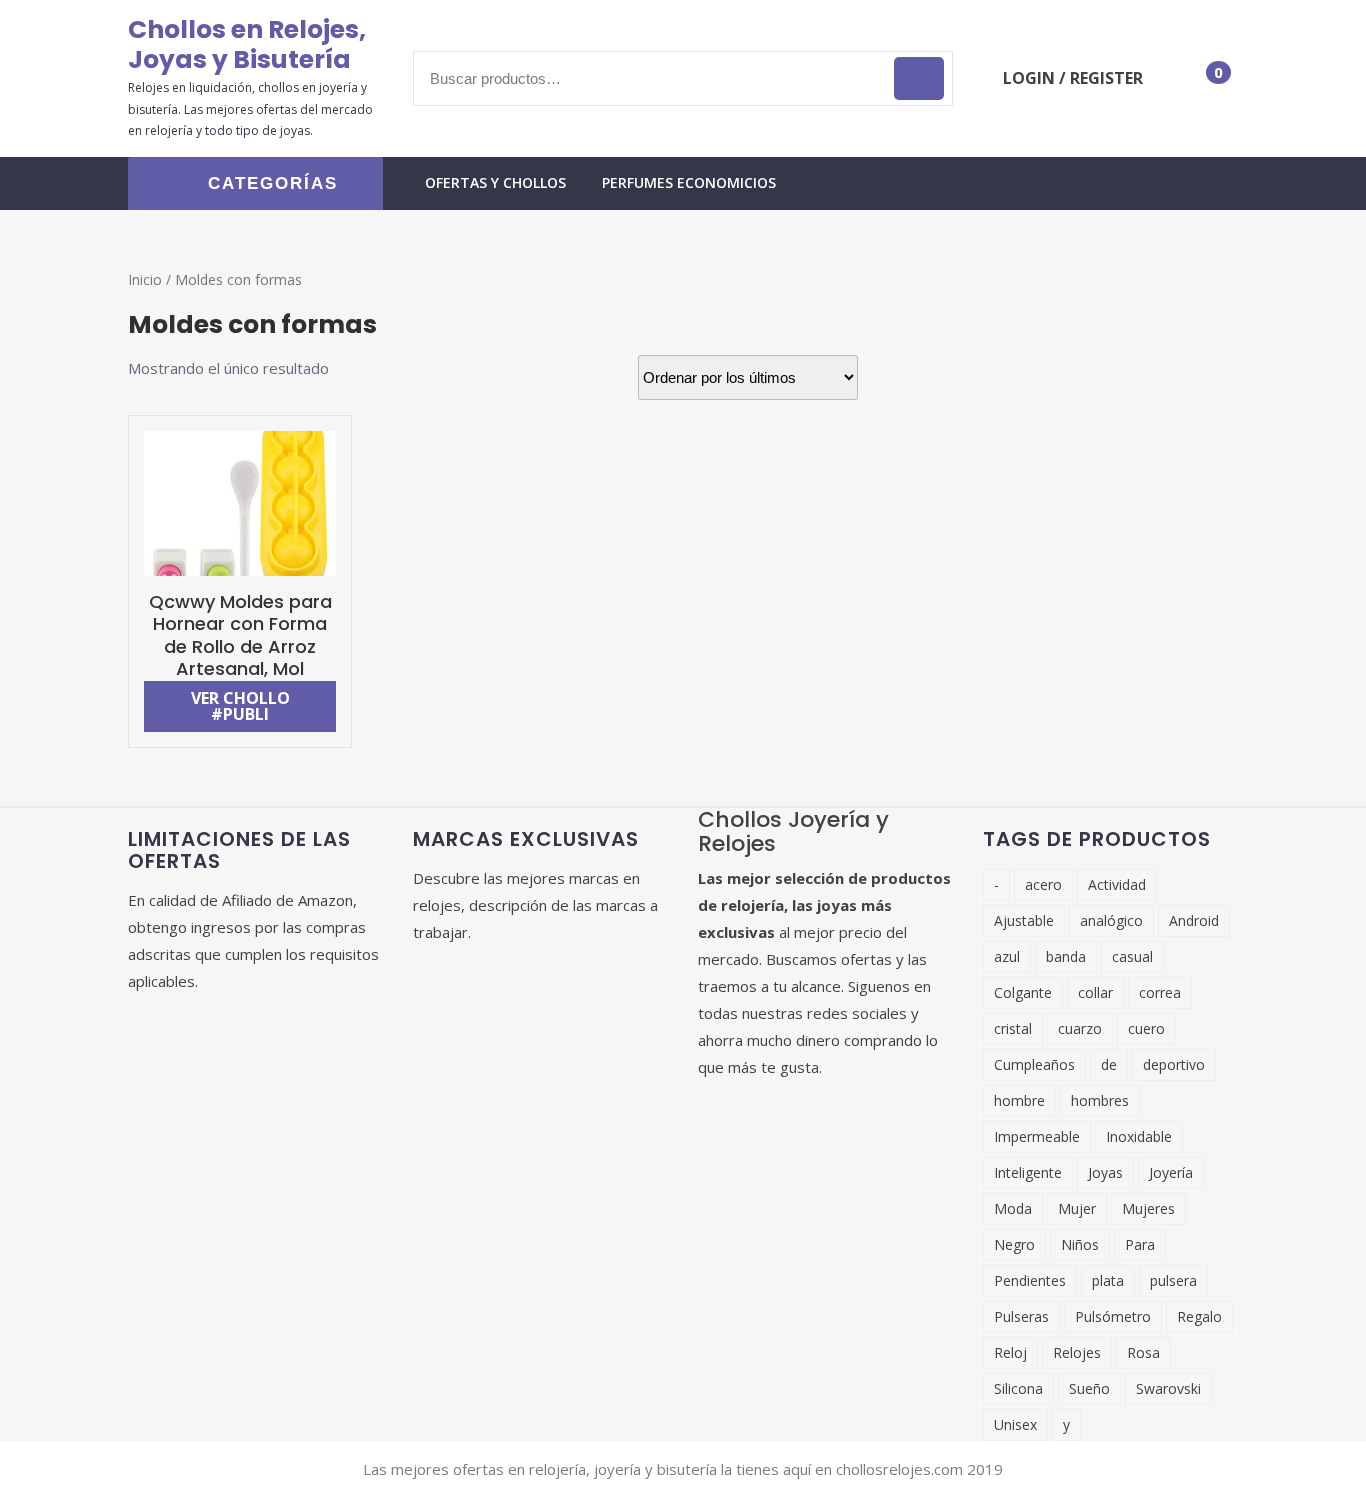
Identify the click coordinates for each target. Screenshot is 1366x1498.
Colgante (1023, 992)
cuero (1146, 1028)
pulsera (1173, 1280)
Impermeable (1037, 1136)
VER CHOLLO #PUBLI (240, 706)
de (1109, 1064)
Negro (1014, 1244)
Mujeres (1148, 1208)
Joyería (1171, 1172)
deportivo (1174, 1064)
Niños (1080, 1244)
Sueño (1089, 1388)
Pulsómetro (1113, 1316)
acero (1043, 884)
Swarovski (1168, 1388)
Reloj (1010, 1352)
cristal (1013, 1028)
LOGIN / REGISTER (1073, 78)
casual (1132, 956)
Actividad (1117, 884)
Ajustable (1024, 920)
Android (1194, 920)
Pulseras (1021, 1316)
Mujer (1077, 1208)
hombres (1100, 1100)
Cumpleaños (1034, 1064)
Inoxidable (1139, 1136)
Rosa (1143, 1352)
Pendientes (1030, 1280)
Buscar (919, 78)
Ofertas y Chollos (495, 182)
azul (1007, 956)
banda (1066, 956)
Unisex (1015, 1424)
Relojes (1077, 1352)
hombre (1019, 1100)
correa (1160, 992)
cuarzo (1080, 1028)
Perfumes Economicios (689, 182)
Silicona (1018, 1388)
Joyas (1105, 1172)
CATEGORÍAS (273, 183)
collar (1095, 992)
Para (1140, 1244)
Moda (1013, 1208)
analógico (1111, 920)
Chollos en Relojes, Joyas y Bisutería (247, 44)
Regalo (1199, 1316)
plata (1108, 1280)
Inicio (145, 279)
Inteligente (1028, 1172)
